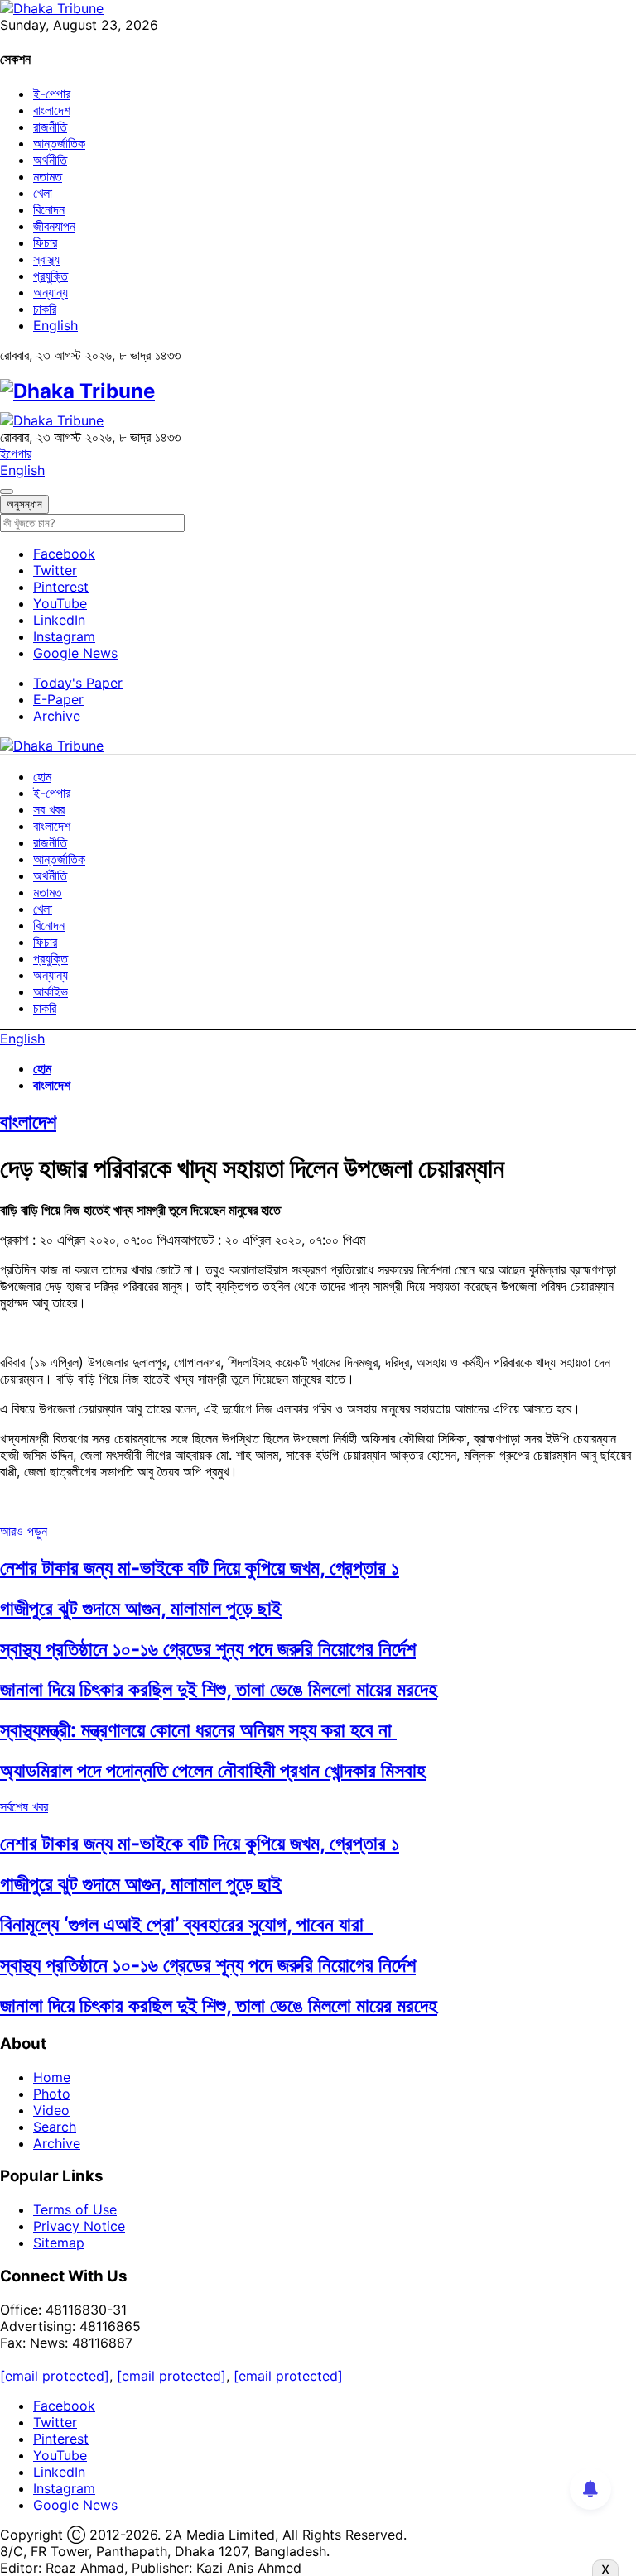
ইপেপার (16, 453)
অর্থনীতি (50, 160)
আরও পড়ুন (24, 1531)
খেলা (43, 193)
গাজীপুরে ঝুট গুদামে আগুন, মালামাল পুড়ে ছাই (141, 1608)
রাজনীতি (50, 127)
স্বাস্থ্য (46, 259)
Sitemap (59, 2243)
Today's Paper (78, 683)
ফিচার (45, 242)
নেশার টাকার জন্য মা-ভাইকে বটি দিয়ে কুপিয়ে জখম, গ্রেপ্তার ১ (200, 1568)
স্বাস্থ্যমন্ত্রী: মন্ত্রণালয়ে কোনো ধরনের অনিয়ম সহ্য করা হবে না (198, 1730)
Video (51, 2110)
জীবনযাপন (54, 226)
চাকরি (45, 309)
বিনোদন (49, 209)
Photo (52, 2094)
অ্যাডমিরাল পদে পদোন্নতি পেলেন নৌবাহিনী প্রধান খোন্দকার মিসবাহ (213, 1770)
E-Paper (58, 699)
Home (52, 2077)
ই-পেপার (52, 94)
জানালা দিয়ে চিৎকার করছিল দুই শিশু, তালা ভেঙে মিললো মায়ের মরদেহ (219, 1689)
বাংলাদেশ (52, 110)
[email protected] (55, 2376)
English (55, 325)
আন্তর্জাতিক (59, 143)
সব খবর (49, 809)
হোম (42, 776)
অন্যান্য (51, 292)
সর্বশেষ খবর (24, 1806)
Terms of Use (75, 2209)
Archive (57, 716)
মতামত (48, 176)
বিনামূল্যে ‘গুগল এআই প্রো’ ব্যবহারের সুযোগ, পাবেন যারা (187, 1924)
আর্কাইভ (51, 991)
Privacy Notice (79, 2226)
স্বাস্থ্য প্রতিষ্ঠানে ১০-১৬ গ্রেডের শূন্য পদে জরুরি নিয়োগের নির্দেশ (208, 1649)
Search (55, 2127)
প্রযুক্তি (51, 276)
